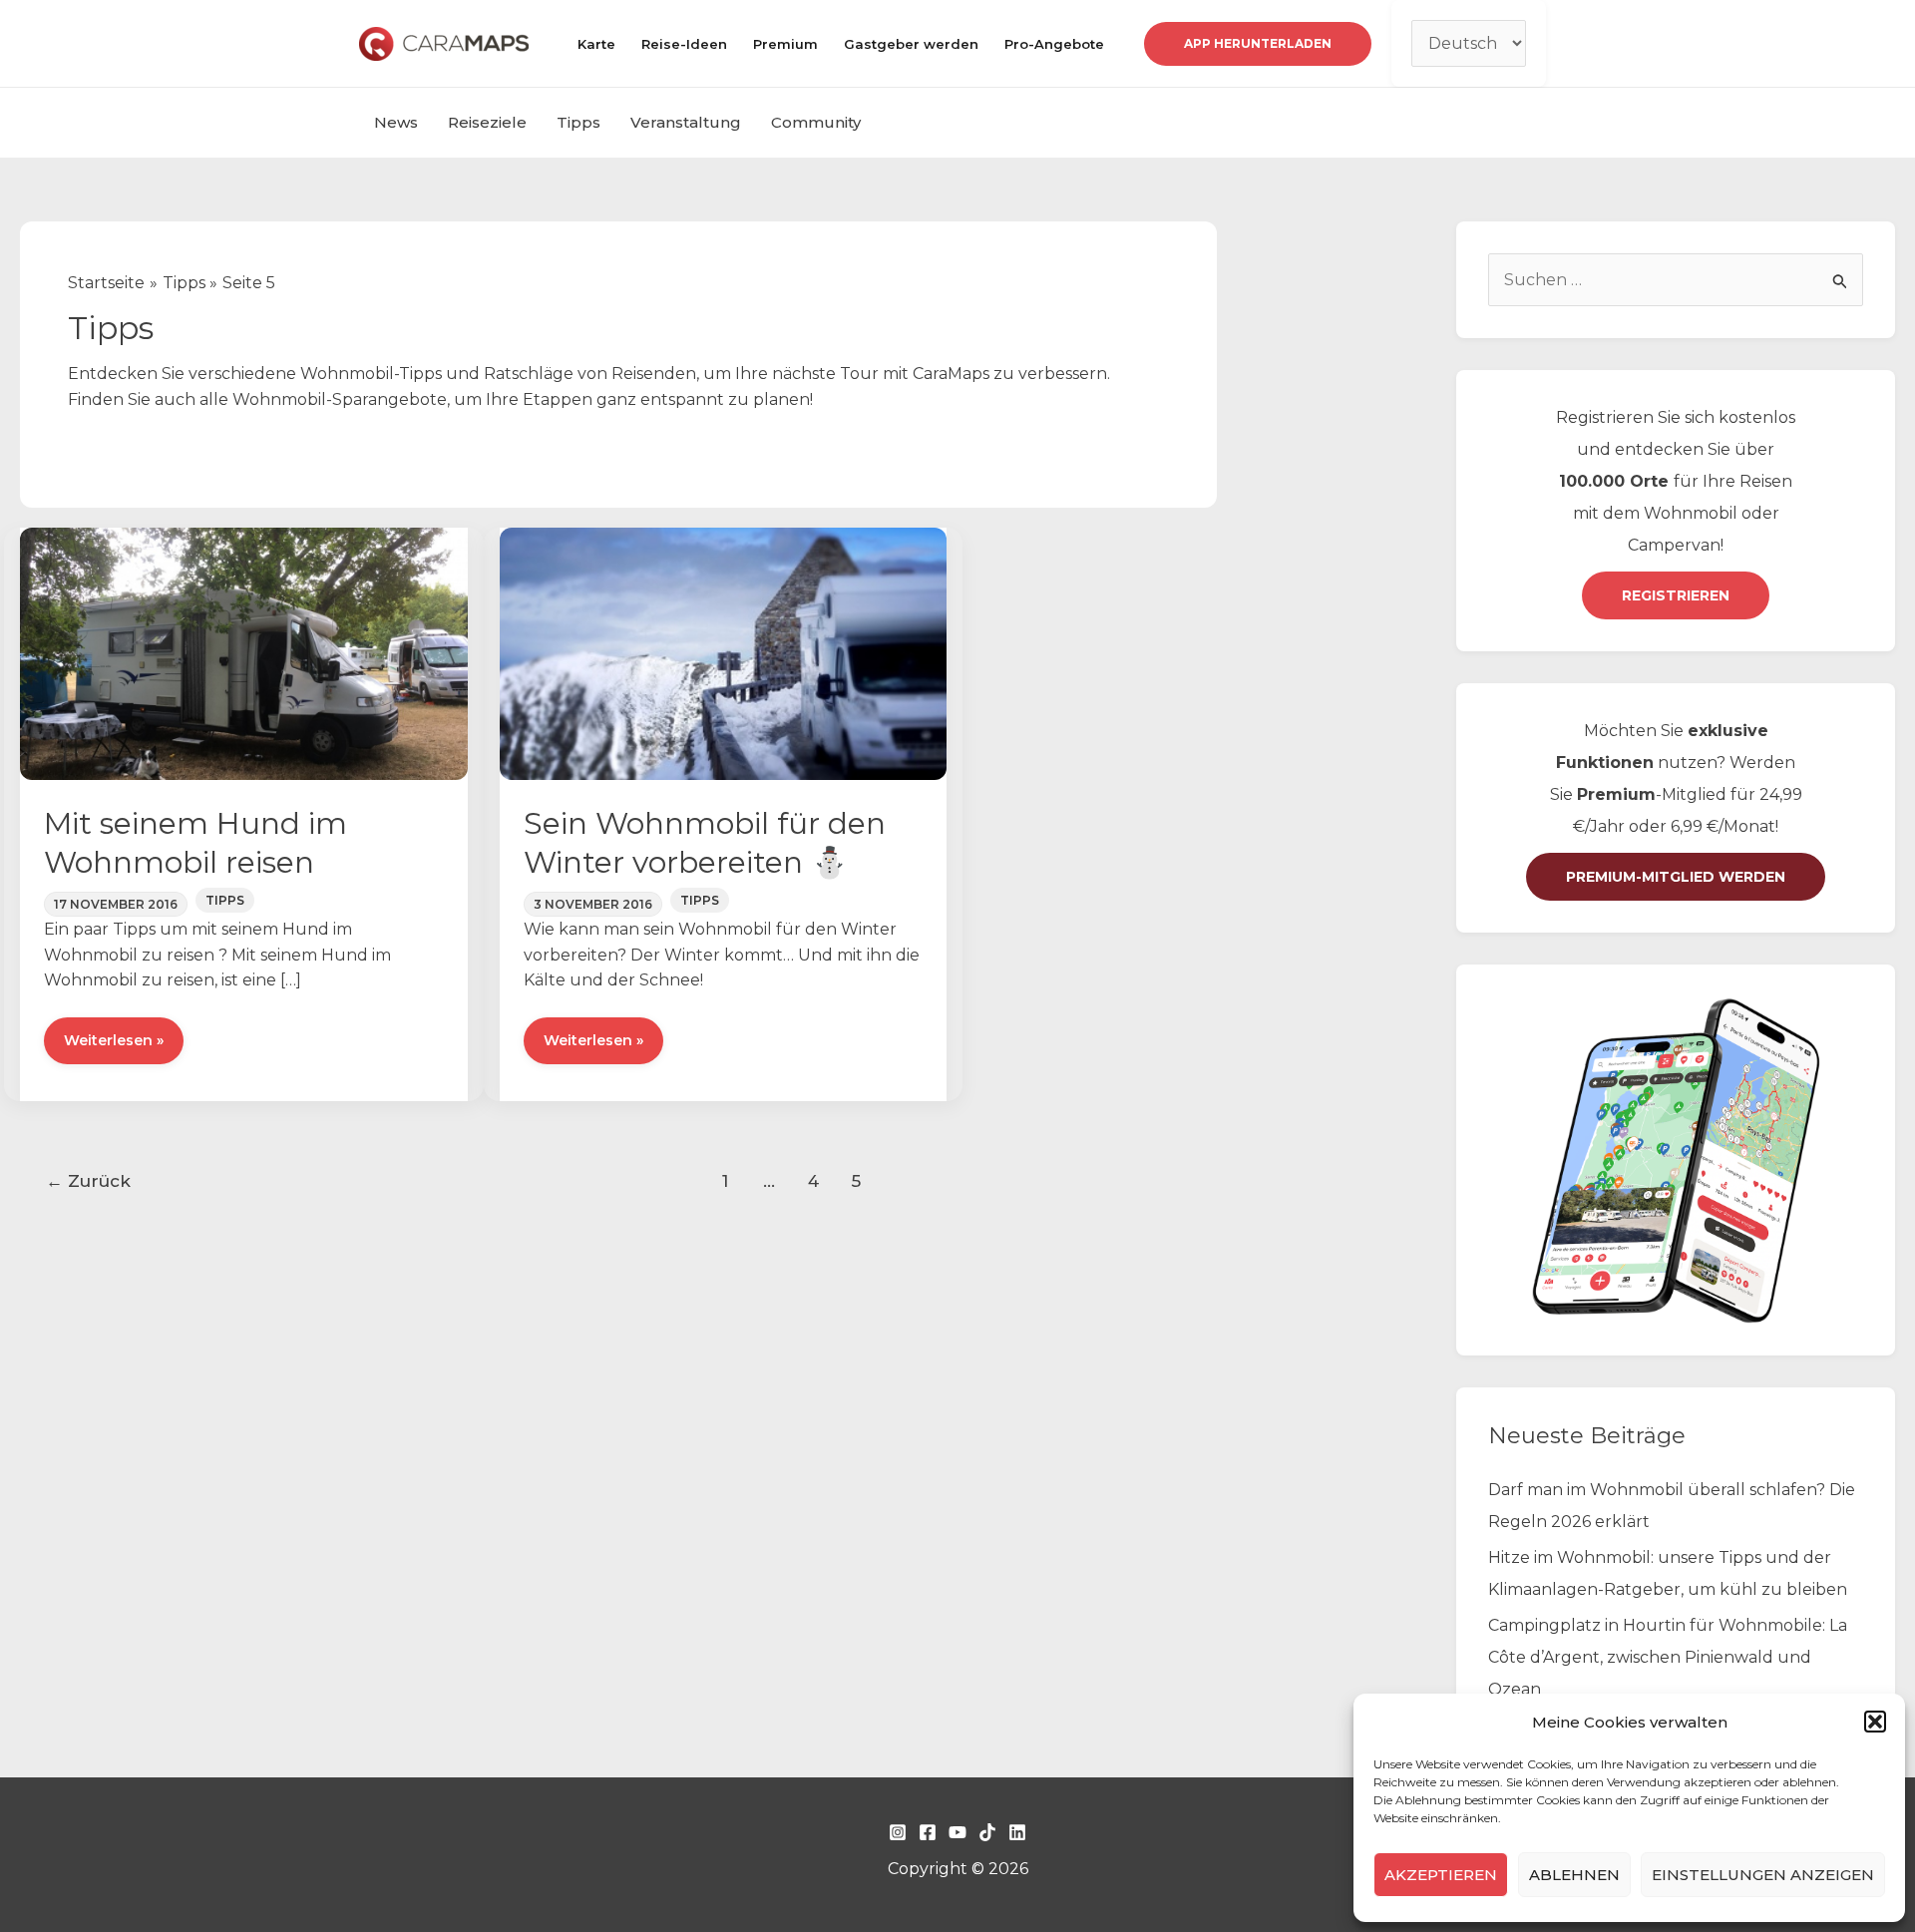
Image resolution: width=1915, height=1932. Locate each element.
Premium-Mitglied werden (1676, 877)
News (396, 122)
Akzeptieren (1441, 1875)
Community (816, 122)
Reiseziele (487, 122)
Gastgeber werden (911, 44)
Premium (785, 44)
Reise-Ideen (684, 44)
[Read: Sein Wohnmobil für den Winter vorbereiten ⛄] (724, 653)
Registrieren (1676, 595)
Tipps (578, 122)
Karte (596, 44)
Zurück (88, 1180)
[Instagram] (898, 1832)
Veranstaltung (686, 122)
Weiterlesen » (113, 1047)
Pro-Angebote (1054, 44)
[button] (1875, 1722)
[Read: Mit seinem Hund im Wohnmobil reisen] (244, 653)
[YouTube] (957, 1832)
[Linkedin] (1017, 1832)
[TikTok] (987, 1832)
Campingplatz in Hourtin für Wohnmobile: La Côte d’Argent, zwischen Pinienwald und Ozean (1668, 1657)
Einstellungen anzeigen (1763, 1875)
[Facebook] (928, 1832)
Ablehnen (1574, 1875)
